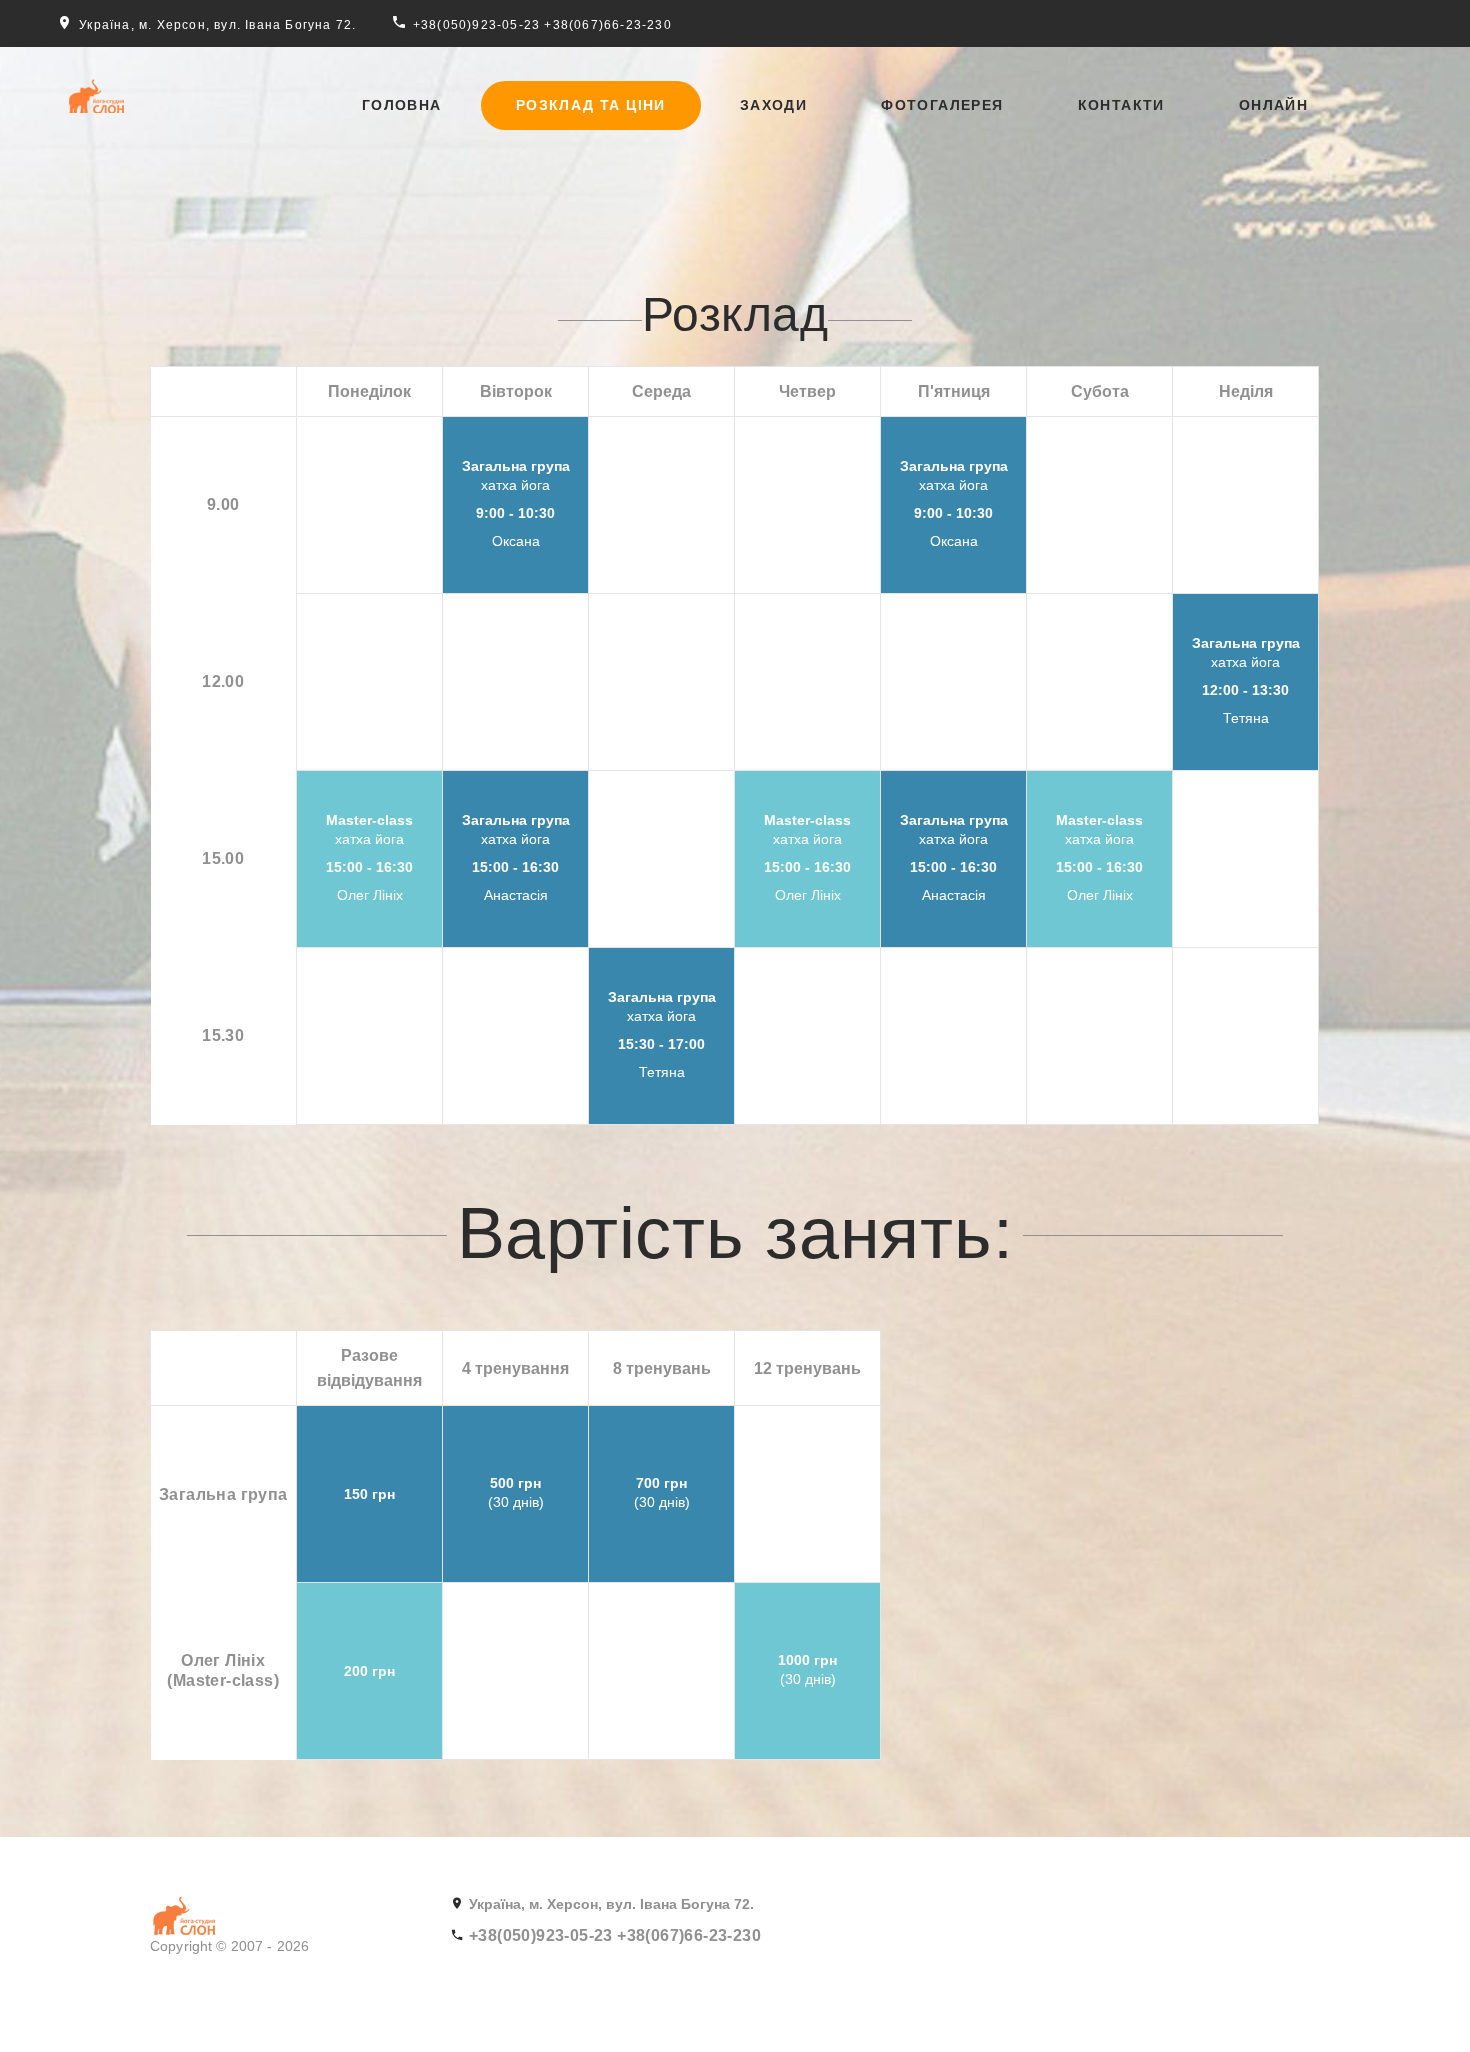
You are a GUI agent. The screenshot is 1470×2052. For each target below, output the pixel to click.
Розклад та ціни (591, 105)
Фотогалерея (942, 105)
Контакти (1121, 105)
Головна (402, 105)
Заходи (773, 105)
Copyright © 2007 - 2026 (229, 1946)
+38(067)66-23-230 (607, 25)
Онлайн (1273, 105)
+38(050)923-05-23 (476, 25)
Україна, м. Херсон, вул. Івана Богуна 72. (217, 25)
